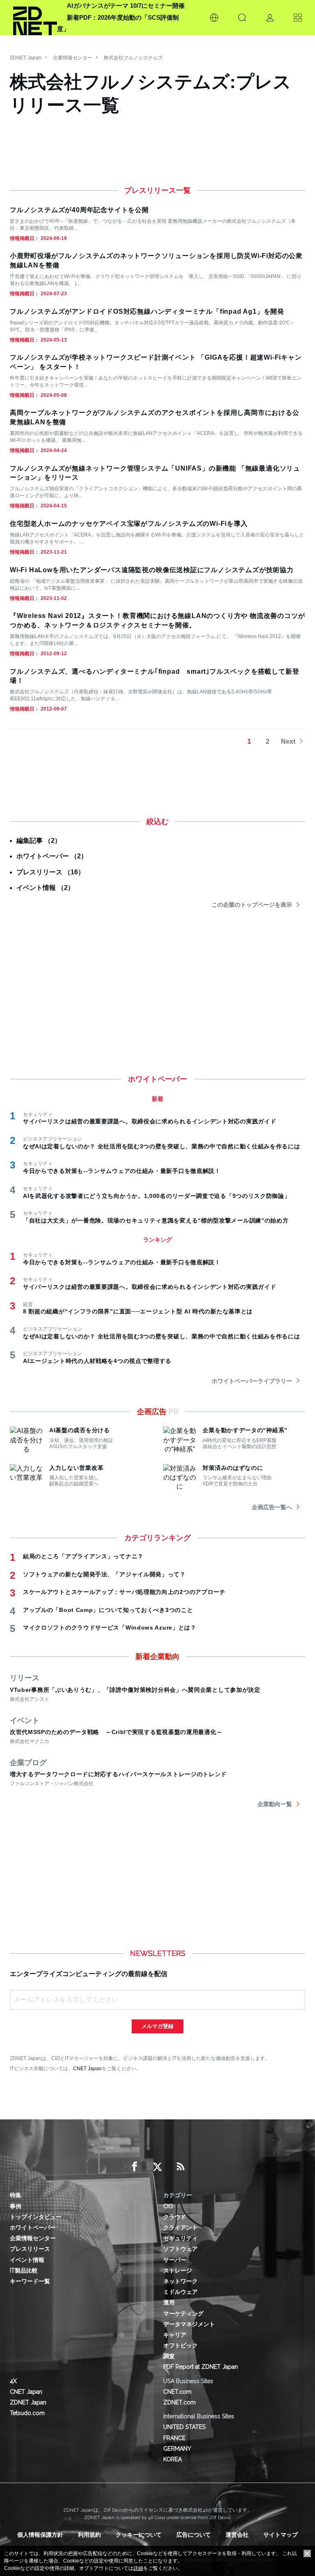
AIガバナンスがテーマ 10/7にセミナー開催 (126, 6)
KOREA (172, 2459)
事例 (16, 2206)
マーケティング (183, 2313)
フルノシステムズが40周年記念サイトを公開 (79, 210)
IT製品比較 (24, 2270)
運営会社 (237, 2535)
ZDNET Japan (26, 58)
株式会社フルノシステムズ (133, 58)
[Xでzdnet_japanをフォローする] (157, 2167)
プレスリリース (30, 2249)
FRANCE (174, 2438)
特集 (16, 2195)
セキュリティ (180, 2238)
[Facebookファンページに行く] (135, 2167)
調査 (169, 2356)
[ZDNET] (35, 18)
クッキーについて (139, 2535)
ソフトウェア (180, 2249)
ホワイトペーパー (33, 2227)
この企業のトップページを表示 (252, 905)
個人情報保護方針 (40, 2535)
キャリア (175, 2335)
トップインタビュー (36, 2217)
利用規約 (89, 2535)
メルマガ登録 (157, 2026)
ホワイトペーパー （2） (52, 856)
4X (13, 2381)
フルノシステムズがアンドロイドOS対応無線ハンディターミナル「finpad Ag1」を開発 (147, 311)
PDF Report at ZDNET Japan (201, 2367)
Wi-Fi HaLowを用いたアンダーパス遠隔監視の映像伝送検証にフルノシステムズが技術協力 (152, 570)
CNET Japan (87, 2068)
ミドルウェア (180, 2292)
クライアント (180, 2227)
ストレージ (178, 2270)
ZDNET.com (179, 2402)
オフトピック (180, 2345)
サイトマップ (281, 2535)
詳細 (138, 2568)
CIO (168, 2206)
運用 (169, 2302)
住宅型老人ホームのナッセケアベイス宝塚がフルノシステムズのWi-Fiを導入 (129, 524)
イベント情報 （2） (45, 888)
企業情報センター (73, 58)
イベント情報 (27, 2260)
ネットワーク (180, 2281)
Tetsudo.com (27, 2413)
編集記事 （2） (39, 841)
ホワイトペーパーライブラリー (252, 1381)
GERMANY (177, 2449)
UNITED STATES (184, 2427)
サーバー (175, 2260)
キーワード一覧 (30, 2281)
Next (288, 741)
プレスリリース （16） (50, 872)
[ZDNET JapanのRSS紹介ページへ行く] (180, 2167)
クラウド (175, 2217)
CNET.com (177, 2392)
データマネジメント (189, 2324)
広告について (194, 2535)
